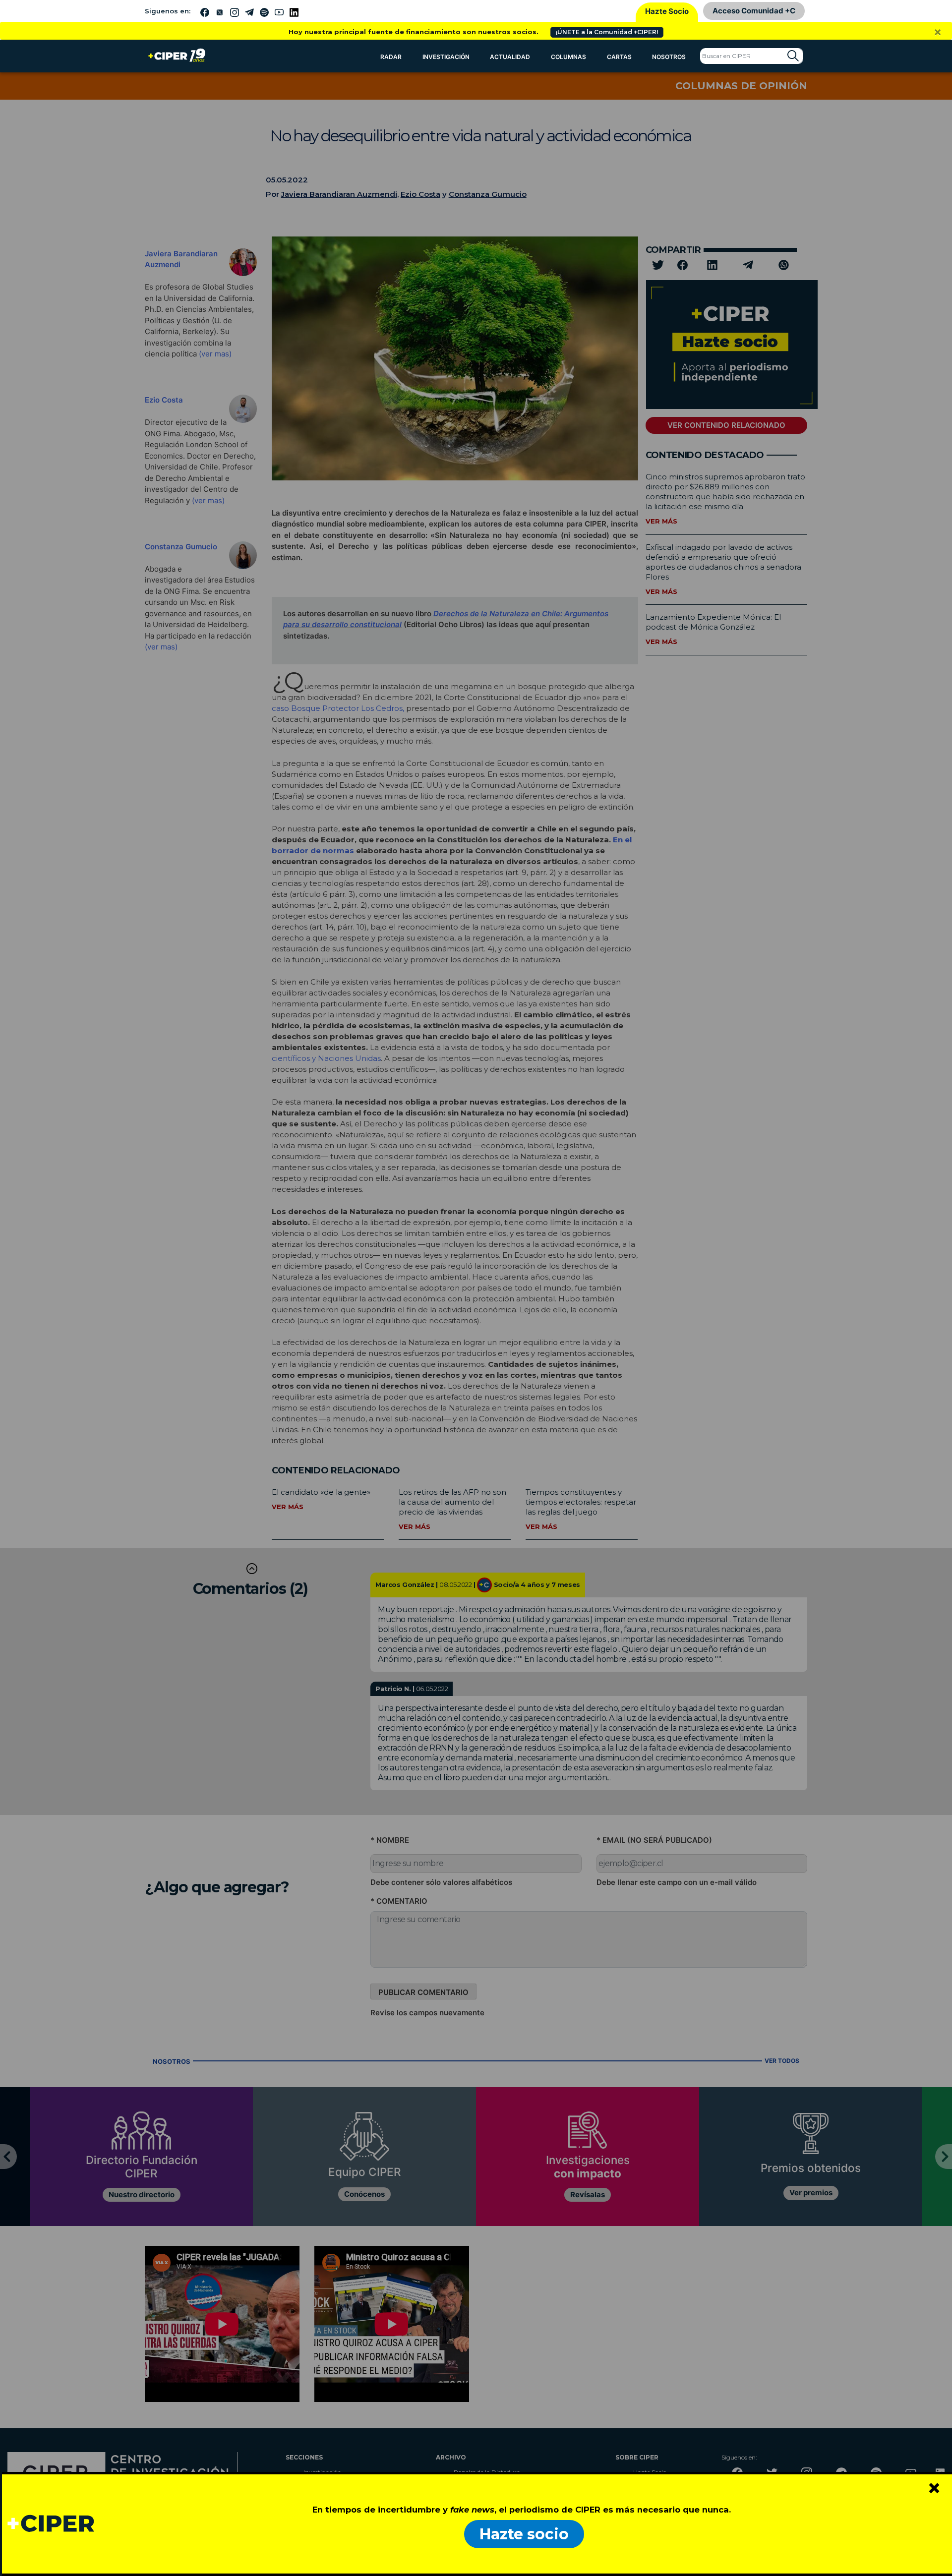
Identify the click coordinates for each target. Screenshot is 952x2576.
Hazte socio (524, 2534)
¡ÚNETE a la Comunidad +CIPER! (607, 32)
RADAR (391, 57)
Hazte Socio (667, 11)
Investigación (446, 57)
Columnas (568, 57)
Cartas (619, 57)
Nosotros (669, 57)
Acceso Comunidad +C (754, 11)
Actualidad (510, 57)
